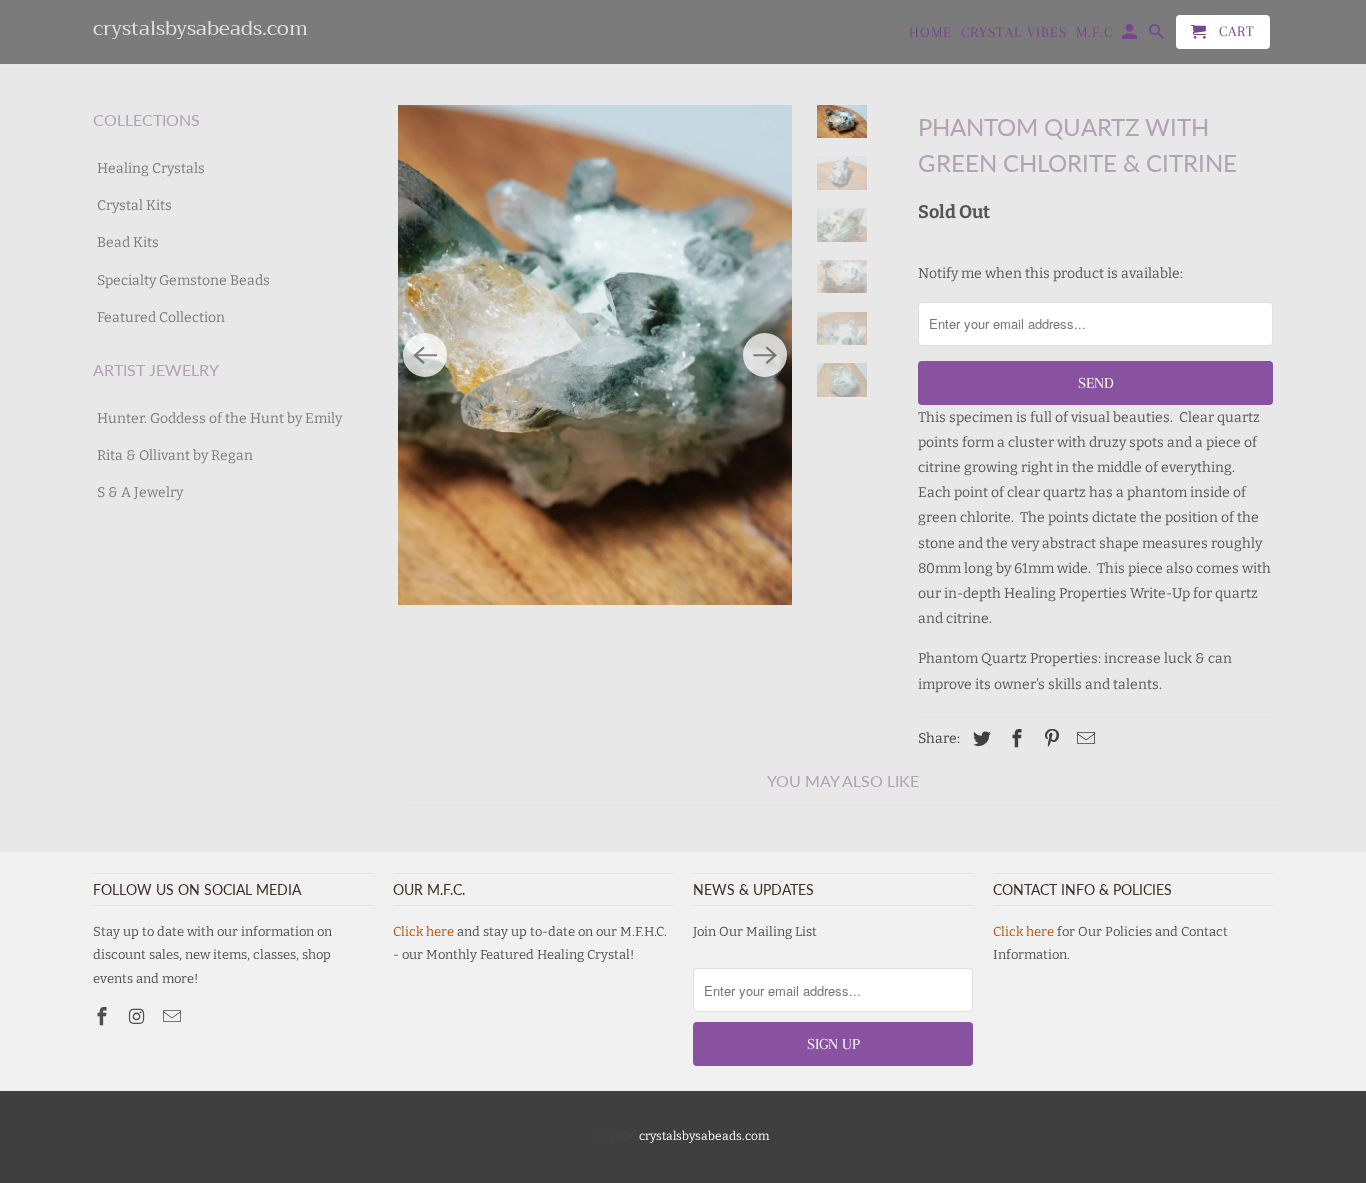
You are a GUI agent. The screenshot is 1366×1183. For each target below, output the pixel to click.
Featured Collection (161, 317)
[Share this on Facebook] (1014, 739)
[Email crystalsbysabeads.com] (174, 1017)
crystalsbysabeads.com (704, 1136)
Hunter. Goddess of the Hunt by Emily (219, 418)
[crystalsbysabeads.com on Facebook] (104, 1017)
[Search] (1158, 36)
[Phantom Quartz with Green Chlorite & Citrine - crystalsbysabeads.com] (595, 355)
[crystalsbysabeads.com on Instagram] (139, 1017)
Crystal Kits (134, 205)
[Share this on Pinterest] (1049, 739)
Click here (423, 931)
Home (930, 32)
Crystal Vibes (1014, 32)
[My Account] (1131, 36)
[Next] (765, 355)
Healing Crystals (151, 168)
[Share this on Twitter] (979, 739)
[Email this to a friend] (1083, 739)
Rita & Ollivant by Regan (175, 455)
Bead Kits (128, 242)
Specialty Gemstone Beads (183, 280)
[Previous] (425, 355)
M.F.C (1094, 32)
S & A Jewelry (140, 492)
